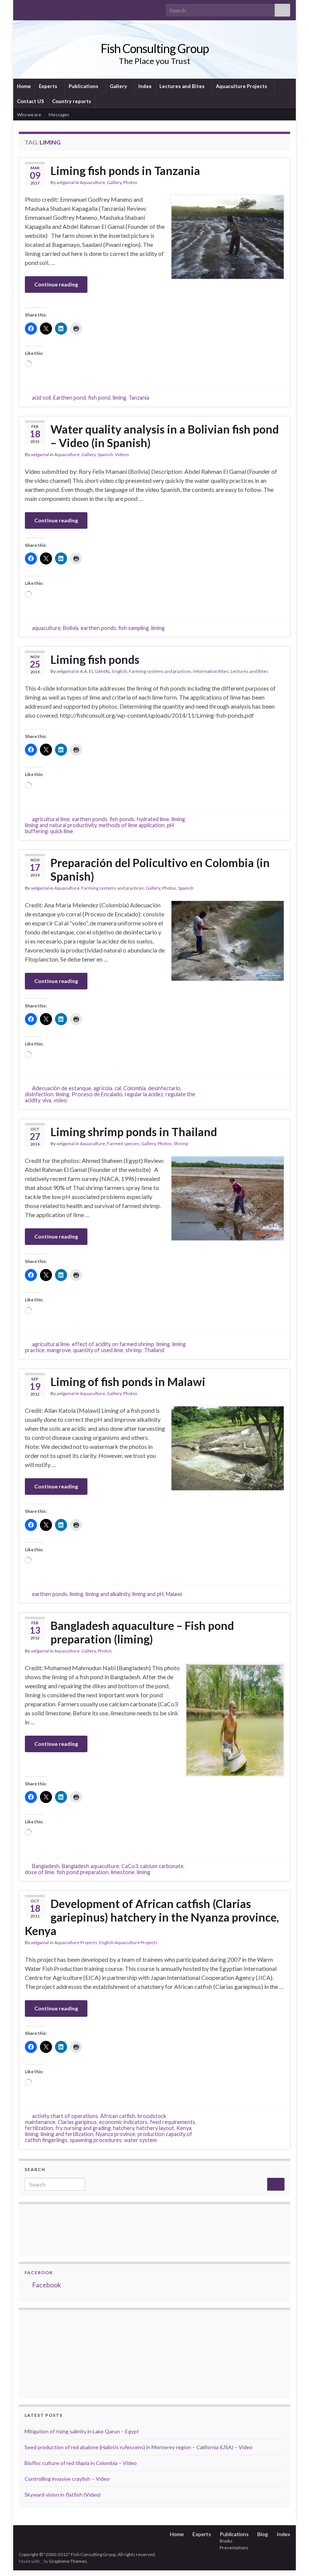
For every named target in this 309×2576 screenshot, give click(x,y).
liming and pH (148, 1594)
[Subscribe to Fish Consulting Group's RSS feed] (22, 8)
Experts (49, 86)
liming (119, 398)
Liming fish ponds (95, 659)
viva (47, 1100)
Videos (122, 454)
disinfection (39, 1094)
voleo (60, 1100)
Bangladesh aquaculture (90, 1866)
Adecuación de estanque (62, 1088)
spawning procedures (96, 2140)
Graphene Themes (68, 2561)
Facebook (39, 2272)
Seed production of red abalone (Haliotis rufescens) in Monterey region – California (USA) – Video (138, 2447)
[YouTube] (47, 8)
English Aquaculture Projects (128, 1942)
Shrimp (181, 1143)
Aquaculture (93, 182)
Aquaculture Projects (242, 86)
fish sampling (134, 628)
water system (140, 2140)
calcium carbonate (162, 1866)
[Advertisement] (62, 2353)
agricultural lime (51, 819)
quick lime (62, 831)
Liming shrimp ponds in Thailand (134, 1132)
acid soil (41, 398)
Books (226, 2541)
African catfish (118, 2116)
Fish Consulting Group (155, 48)
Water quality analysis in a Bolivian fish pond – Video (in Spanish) (165, 436)
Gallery (119, 86)
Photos (130, 182)
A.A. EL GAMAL (95, 671)
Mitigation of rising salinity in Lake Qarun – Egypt (82, 2431)
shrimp (134, 1350)
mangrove (59, 1350)
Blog (263, 2534)
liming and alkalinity (108, 1594)
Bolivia (71, 628)
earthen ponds (98, 628)
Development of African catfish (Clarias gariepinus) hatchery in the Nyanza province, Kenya (152, 1917)
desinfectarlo (164, 1088)
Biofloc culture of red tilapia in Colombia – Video (81, 2463)
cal (118, 1088)
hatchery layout (155, 2128)
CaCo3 (130, 1866)
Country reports (72, 101)
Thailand (154, 1350)
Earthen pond (70, 398)
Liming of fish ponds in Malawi (128, 1382)
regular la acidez (144, 1094)
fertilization (39, 2128)
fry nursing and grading (83, 2128)
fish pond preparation (83, 1872)
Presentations (234, 2548)
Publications (84, 86)
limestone (123, 1872)
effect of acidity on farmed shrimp (113, 1344)
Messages (59, 115)
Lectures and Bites (183, 86)
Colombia (135, 1088)
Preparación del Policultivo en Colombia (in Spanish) (160, 869)
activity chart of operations (65, 2116)
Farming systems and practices (160, 671)
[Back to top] (292, 2559)
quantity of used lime (98, 1350)
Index (145, 86)
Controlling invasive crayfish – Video (67, 2479)
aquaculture (46, 628)
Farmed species (123, 1143)
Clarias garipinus (77, 2122)
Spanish (105, 454)
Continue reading (56, 284)
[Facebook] (34, 8)
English (120, 671)
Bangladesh (46, 1866)
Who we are (29, 115)
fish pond (99, 398)
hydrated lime (153, 819)
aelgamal (66, 182)
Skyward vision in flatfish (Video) (63, 2495)
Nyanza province (115, 2134)
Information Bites (211, 671)
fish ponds (122, 819)
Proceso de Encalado (97, 1094)
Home (24, 86)
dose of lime (40, 1872)
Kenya (184, 2128)
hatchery (124, 2128)
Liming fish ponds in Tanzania (125, 170)
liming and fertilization (67, 2134)
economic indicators (123, 2122)
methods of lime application (132, 825)
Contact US (31, 101)
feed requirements (173, 2122)
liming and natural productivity (61, 825)
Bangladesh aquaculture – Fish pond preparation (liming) (142, 1632)
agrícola (103, 1088)
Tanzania (139, 398)
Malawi (174, 1594)
